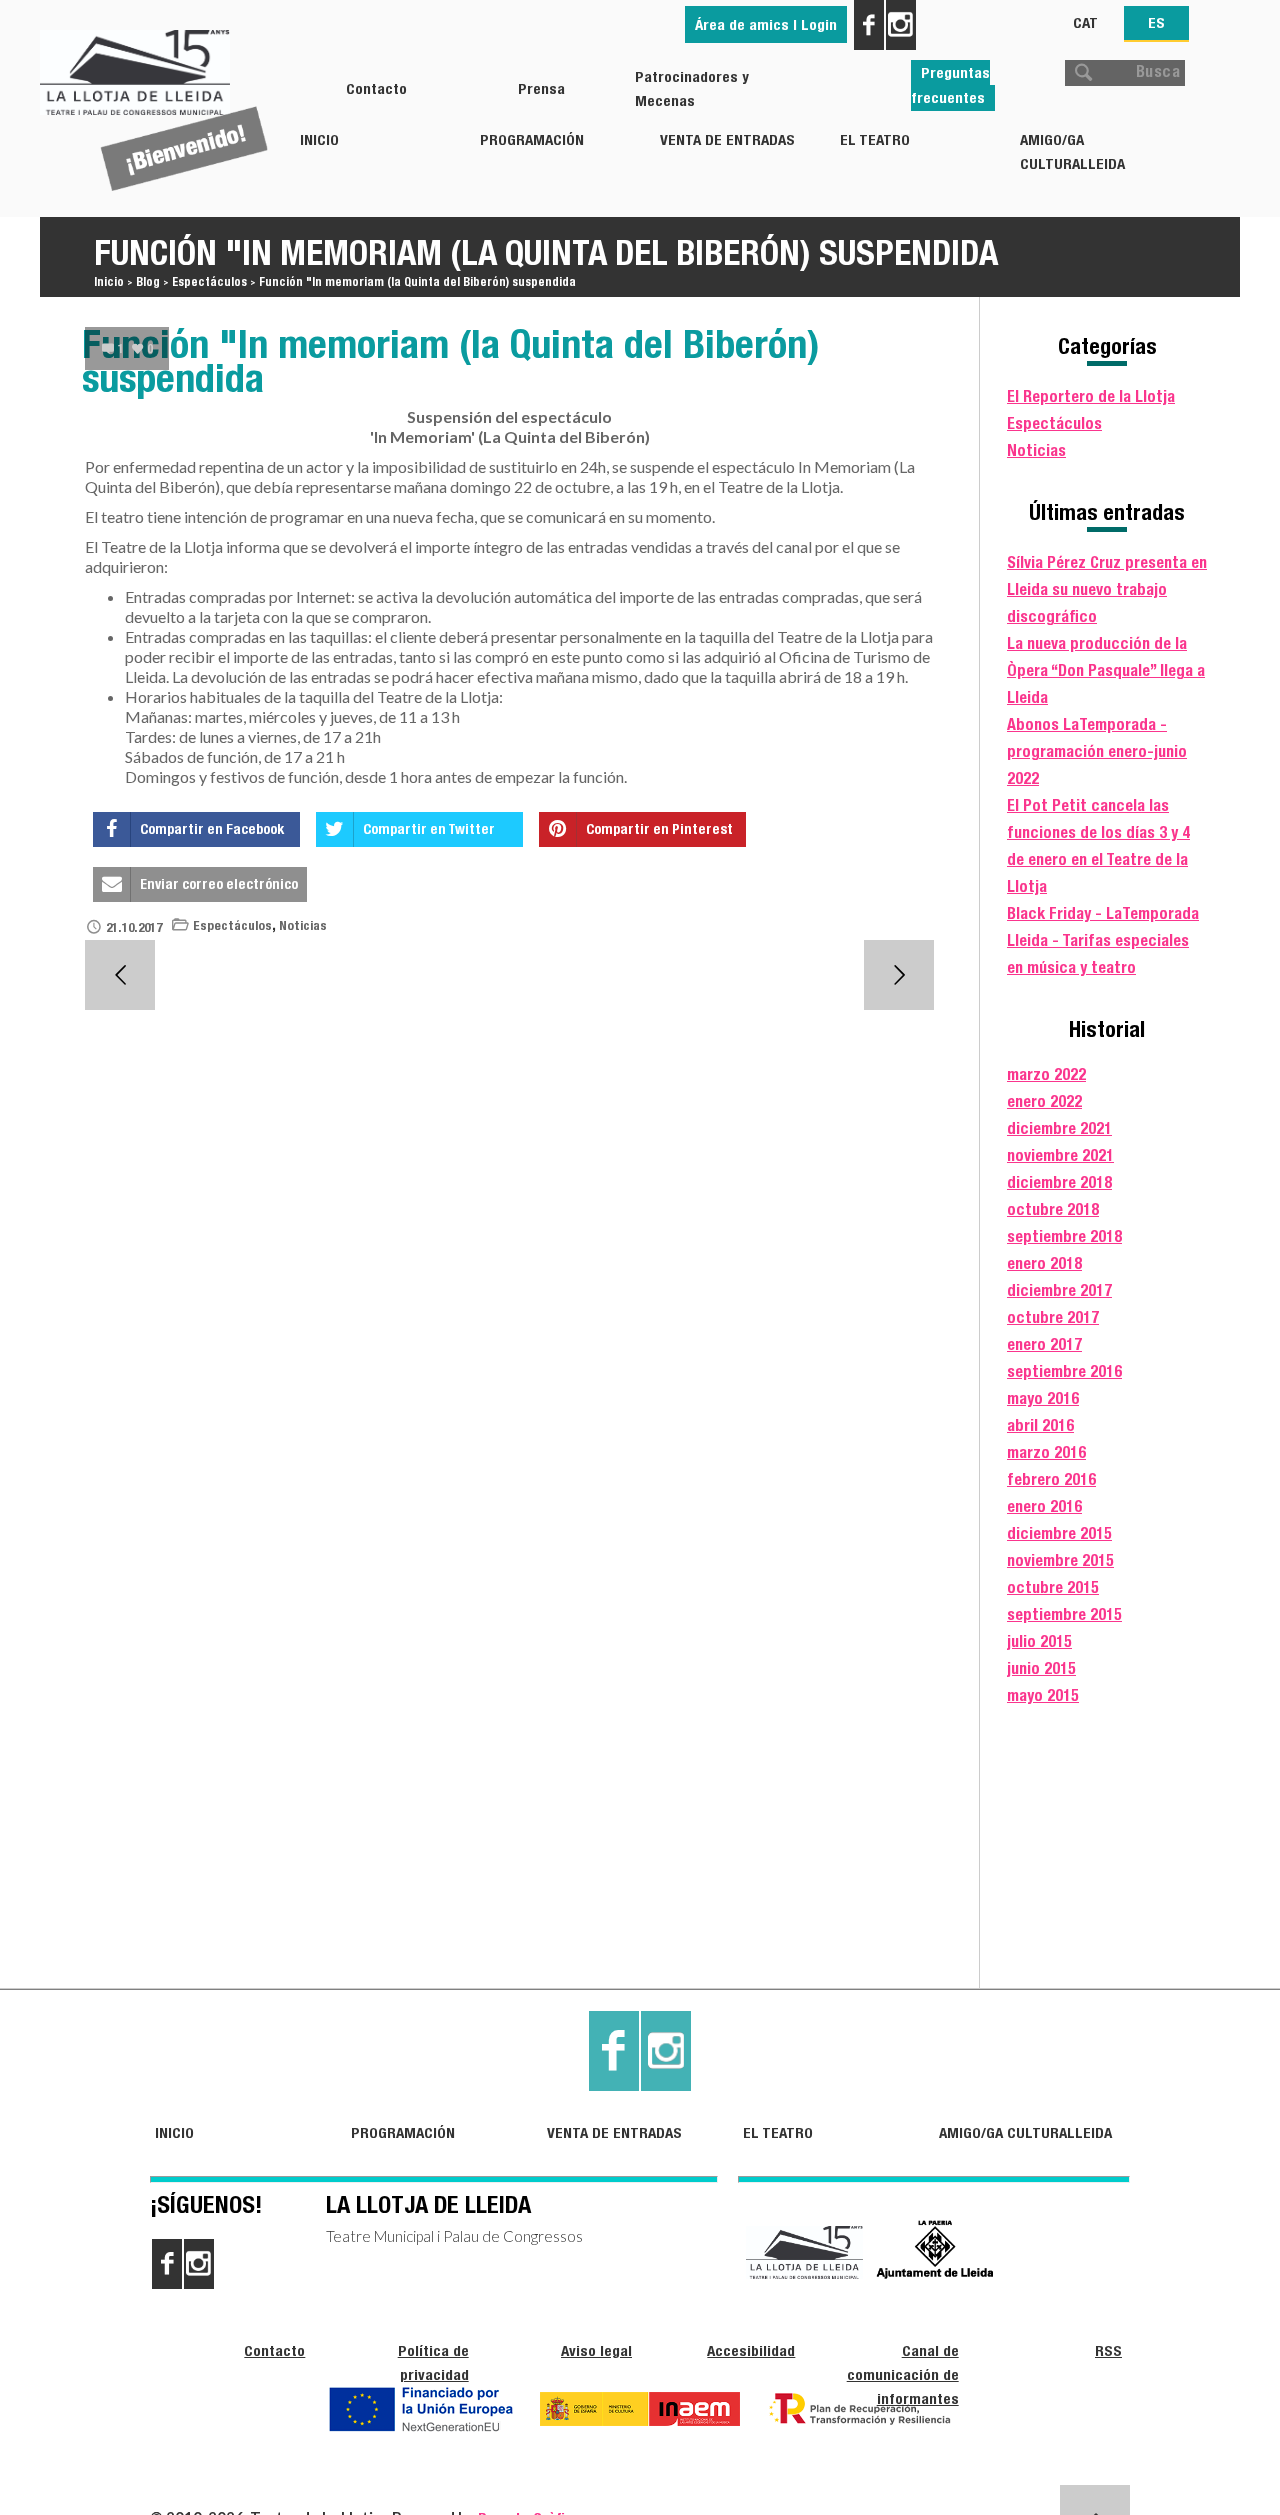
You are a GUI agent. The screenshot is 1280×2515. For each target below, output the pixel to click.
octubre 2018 (1053, 1209)
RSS (1108, 2350)
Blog (148, 281)
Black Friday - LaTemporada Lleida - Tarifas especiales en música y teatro (1103, 940)
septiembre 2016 (1064, 1371)
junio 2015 (1041, 1668)
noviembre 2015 (1060, 1560)
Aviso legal (596, 2350)
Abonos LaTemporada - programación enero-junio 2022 (1097, 751)
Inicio (319, 139)
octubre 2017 (1053, 1317)
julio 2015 (1039, 1641)
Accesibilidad (751, 2350)
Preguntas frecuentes (950, 85)
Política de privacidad (433, 2362)
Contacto (376, 88)
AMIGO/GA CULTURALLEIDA (1072, 151)
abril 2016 (1040, 1425)
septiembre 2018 (1064, 1236)
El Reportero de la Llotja (1091, 396)
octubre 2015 (1053, 1587)
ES (1156, 22)
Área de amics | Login (766, 24)
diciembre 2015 (1059, 1533)
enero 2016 (1044, 1506)
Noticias (303, 925)
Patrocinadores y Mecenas (692, 88)
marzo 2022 (1046, 1074)
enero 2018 (1044, 1263)
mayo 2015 (1043, 1695)
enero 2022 (1044, 1101)
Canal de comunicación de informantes (903, 2374)
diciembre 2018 (1059, 1182)
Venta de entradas (727, 139)
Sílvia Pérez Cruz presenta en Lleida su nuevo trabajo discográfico (1107, 589)
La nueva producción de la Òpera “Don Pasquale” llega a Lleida (1106, 670)
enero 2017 (1044, 1344)
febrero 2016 (1051, 1479)
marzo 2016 (1046, 1452)
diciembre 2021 (1059, 1128)
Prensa (541, 88)
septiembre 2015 (1064, 1614)
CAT (1085, 22)
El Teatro (875, 139)
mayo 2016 (1043, 1398)
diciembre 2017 (1059, 1290)
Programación (532, 139)
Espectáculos (209, 281)
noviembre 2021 (1060, 1155)
